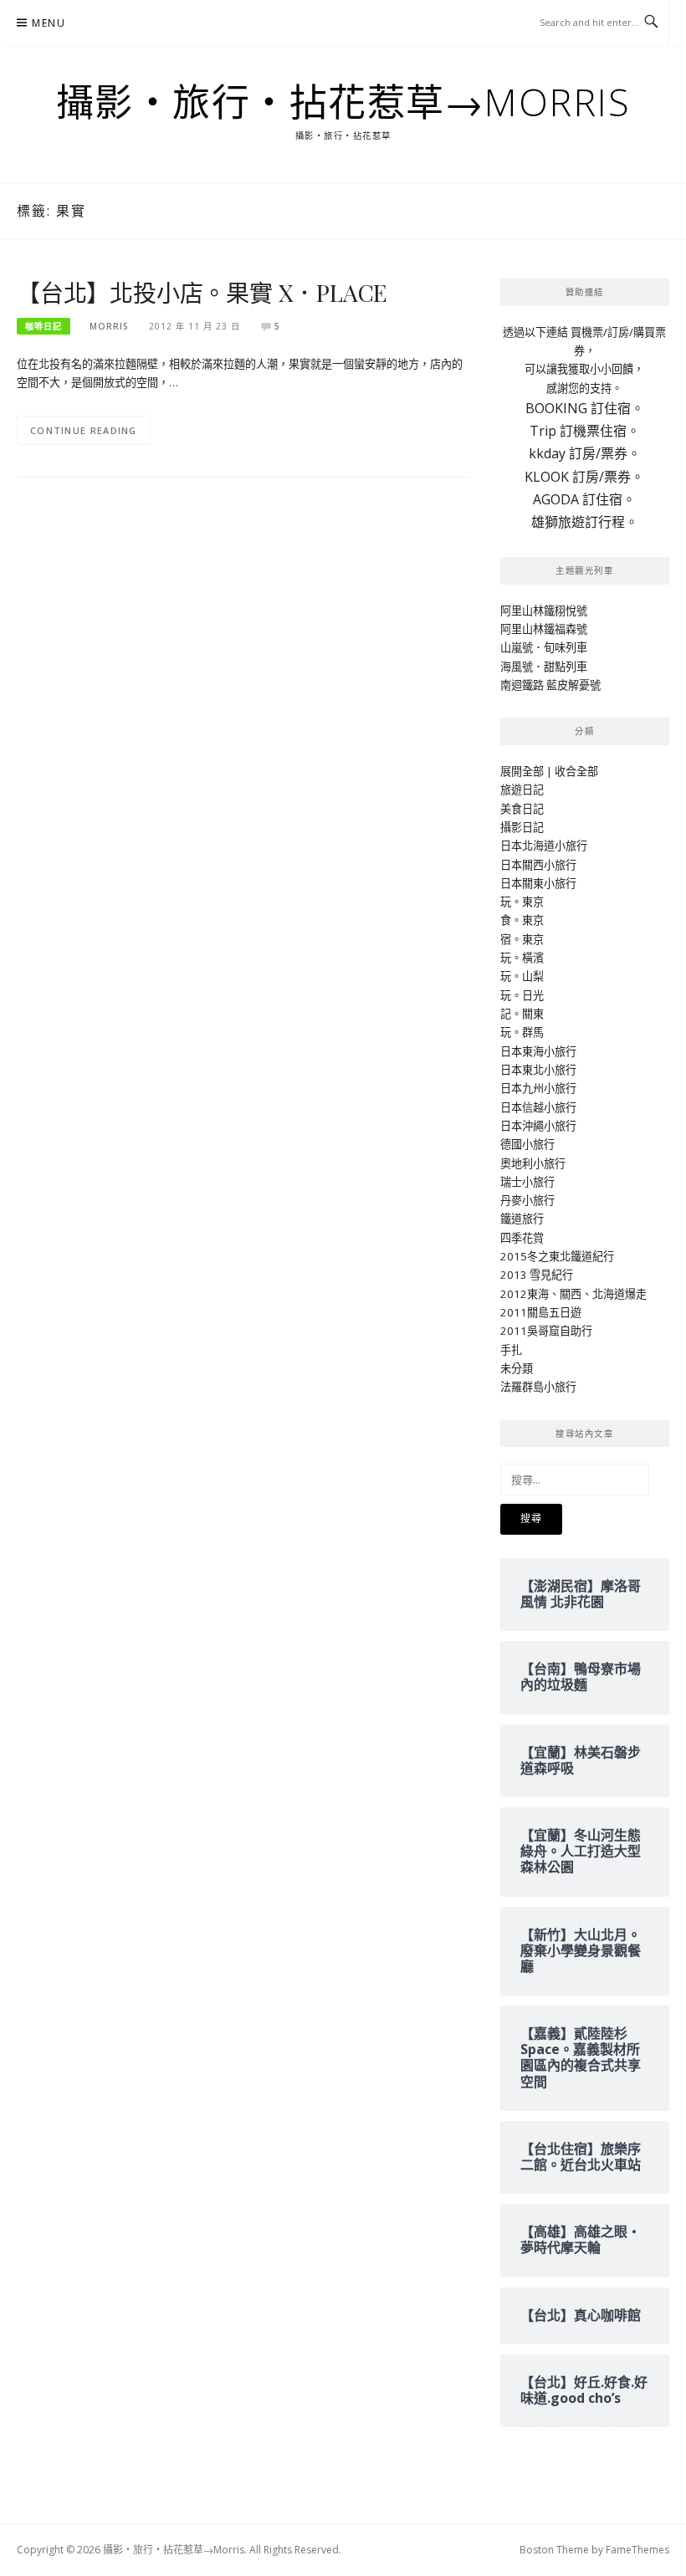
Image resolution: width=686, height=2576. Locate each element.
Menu (49, 23)
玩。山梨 (522, 976)
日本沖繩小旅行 (538, 1126)
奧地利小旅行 (533, 1163)
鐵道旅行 (522, 1219)
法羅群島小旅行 (538, 1387)
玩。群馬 (522, 1032)
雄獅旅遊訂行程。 (585, 522)
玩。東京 (522, 902)
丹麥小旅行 (527, 1200)
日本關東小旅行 (538, 883)
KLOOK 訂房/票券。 (584, 477)
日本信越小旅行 (538, 1107)
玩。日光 (522, 995)
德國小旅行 (527, 1144)
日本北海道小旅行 (544, 846)
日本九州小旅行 (538, 1088)
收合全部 (576, 771)
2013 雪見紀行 (537, 1275)
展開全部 (522, 771)
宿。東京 (522, 939)
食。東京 (522, 920)
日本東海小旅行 (538, 1051)
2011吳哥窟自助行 (546, 1331)
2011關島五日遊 (541, 1312)
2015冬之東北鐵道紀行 (557, 1256)
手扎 (511, 1350)
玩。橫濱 (522, 958)
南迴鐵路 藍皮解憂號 (550, 685)
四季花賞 (522, 1238)
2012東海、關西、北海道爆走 (573, 1294)
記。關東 (522, 1014)
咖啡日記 (44, 326)
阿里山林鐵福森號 (544, 629)
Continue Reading (84, 430)
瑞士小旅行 (527, 1182)
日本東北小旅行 (538, 1070)
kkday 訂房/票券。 (585, 453)
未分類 (517, 1368)
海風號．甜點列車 (544, 667)
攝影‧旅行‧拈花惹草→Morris (343, 102)
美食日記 (522, 809)
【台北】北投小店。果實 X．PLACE (202, 292)
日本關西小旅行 (538, 865)
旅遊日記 (522, 790)
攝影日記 (522, 827)
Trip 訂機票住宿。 (585, 431)
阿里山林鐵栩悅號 (544, 611)
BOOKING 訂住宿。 (585, 408)
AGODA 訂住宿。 (584, 499)
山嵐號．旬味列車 (544, 647)
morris (109, 326)
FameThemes (637, 2550)
